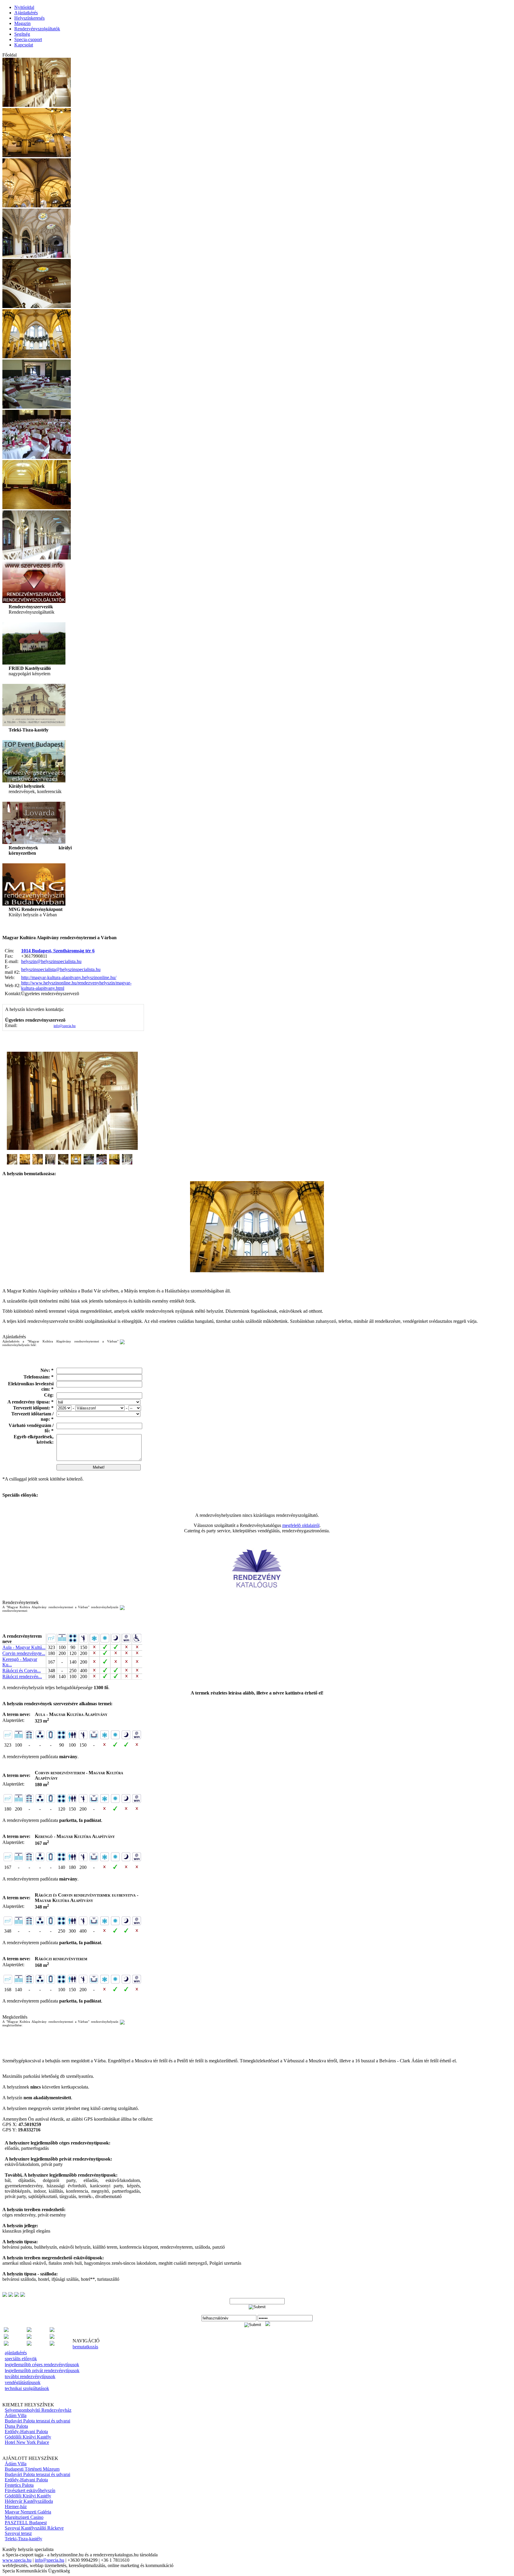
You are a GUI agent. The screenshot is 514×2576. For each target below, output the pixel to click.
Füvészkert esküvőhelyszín (30, 2490)
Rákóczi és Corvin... (22, 1671)
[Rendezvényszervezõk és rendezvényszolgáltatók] (34, 601)
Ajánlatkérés (26, 13)
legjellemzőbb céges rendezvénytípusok (42, 2365)
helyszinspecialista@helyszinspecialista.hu (61, 969)
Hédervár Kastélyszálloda (29, 2501)
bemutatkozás (85, 2347)
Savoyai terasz (18, 2533)
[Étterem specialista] (52, 2330)
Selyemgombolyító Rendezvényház (38, 2410)
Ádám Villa (16, 2415)
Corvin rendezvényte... (24, 1653)
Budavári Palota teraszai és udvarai (37, 2421)
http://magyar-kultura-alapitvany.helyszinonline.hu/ (69, 977)
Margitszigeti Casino (24, 2517)
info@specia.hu (65, 1026)
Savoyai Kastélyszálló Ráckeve (34, 2528)
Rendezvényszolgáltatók (37, 29)
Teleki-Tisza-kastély (23, 2539)
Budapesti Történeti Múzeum (32, 2469)
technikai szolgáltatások (27, 2388)
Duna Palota (16, 2426)
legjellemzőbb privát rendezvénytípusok (42, 2371)
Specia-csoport (28, 39)
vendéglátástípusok (23, 2382)
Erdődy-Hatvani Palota (26, 2432)
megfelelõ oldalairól (301, 1525)
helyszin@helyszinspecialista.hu (51, 961)
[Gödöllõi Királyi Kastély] (34, 842)
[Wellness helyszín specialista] (52, 2344)
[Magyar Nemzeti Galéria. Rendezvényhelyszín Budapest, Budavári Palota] (34, 904)
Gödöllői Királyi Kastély (28, 2437)
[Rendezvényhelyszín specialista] (52, 2337)
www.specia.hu (17, 2560)
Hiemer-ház (16, 2507)
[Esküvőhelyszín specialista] (29, 2330)
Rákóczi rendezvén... (22, 1677)
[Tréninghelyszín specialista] (29, 2344)
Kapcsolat (24, 45)
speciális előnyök (21, 2359)
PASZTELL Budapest (26, 2523)
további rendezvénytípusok (30, 2376)
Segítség (22, 34)
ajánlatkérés (16, 2353)
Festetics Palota (19, 2485)
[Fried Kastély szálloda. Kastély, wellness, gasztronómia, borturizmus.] (34, 663)
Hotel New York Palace (27, 2442)
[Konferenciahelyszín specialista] (29, 2337)
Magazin (22, 23)
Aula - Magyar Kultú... (24, 1647)
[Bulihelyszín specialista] (6, 2330)
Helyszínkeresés (29, 18)
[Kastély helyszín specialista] (6, 2337)
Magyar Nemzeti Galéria (28, 2512)
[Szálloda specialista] (6, 2344)
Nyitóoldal (24, 7)
